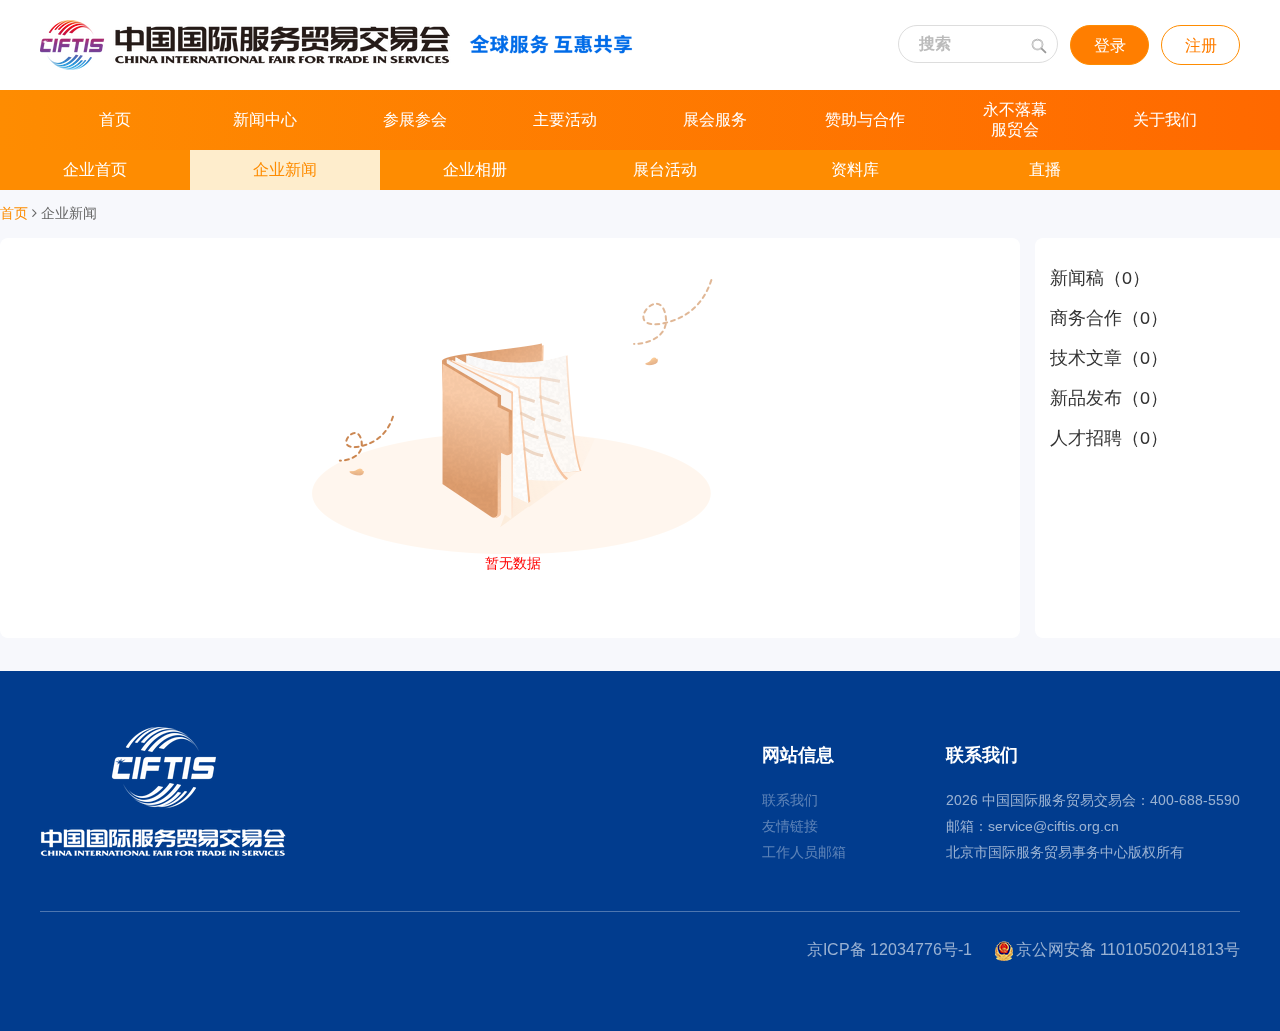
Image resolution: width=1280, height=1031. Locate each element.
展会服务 (715, 119)
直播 (1045, 169)
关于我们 (1165, 119)
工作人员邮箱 (804, 852)
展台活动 (665, 169)
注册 (1201, 45)
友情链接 (790, 826)
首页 (115, 119)
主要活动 (565, 119)
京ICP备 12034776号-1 (889, 949)
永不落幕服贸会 (1015, 119)
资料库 (855, 169)
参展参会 (415, 119)
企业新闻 (285, 169)
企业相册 (475, 169)
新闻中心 (265, 119)
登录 (1110, 45)
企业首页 (95, 169)
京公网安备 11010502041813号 (1128, 949)
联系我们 (790, 800)
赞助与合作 (865, 119)
